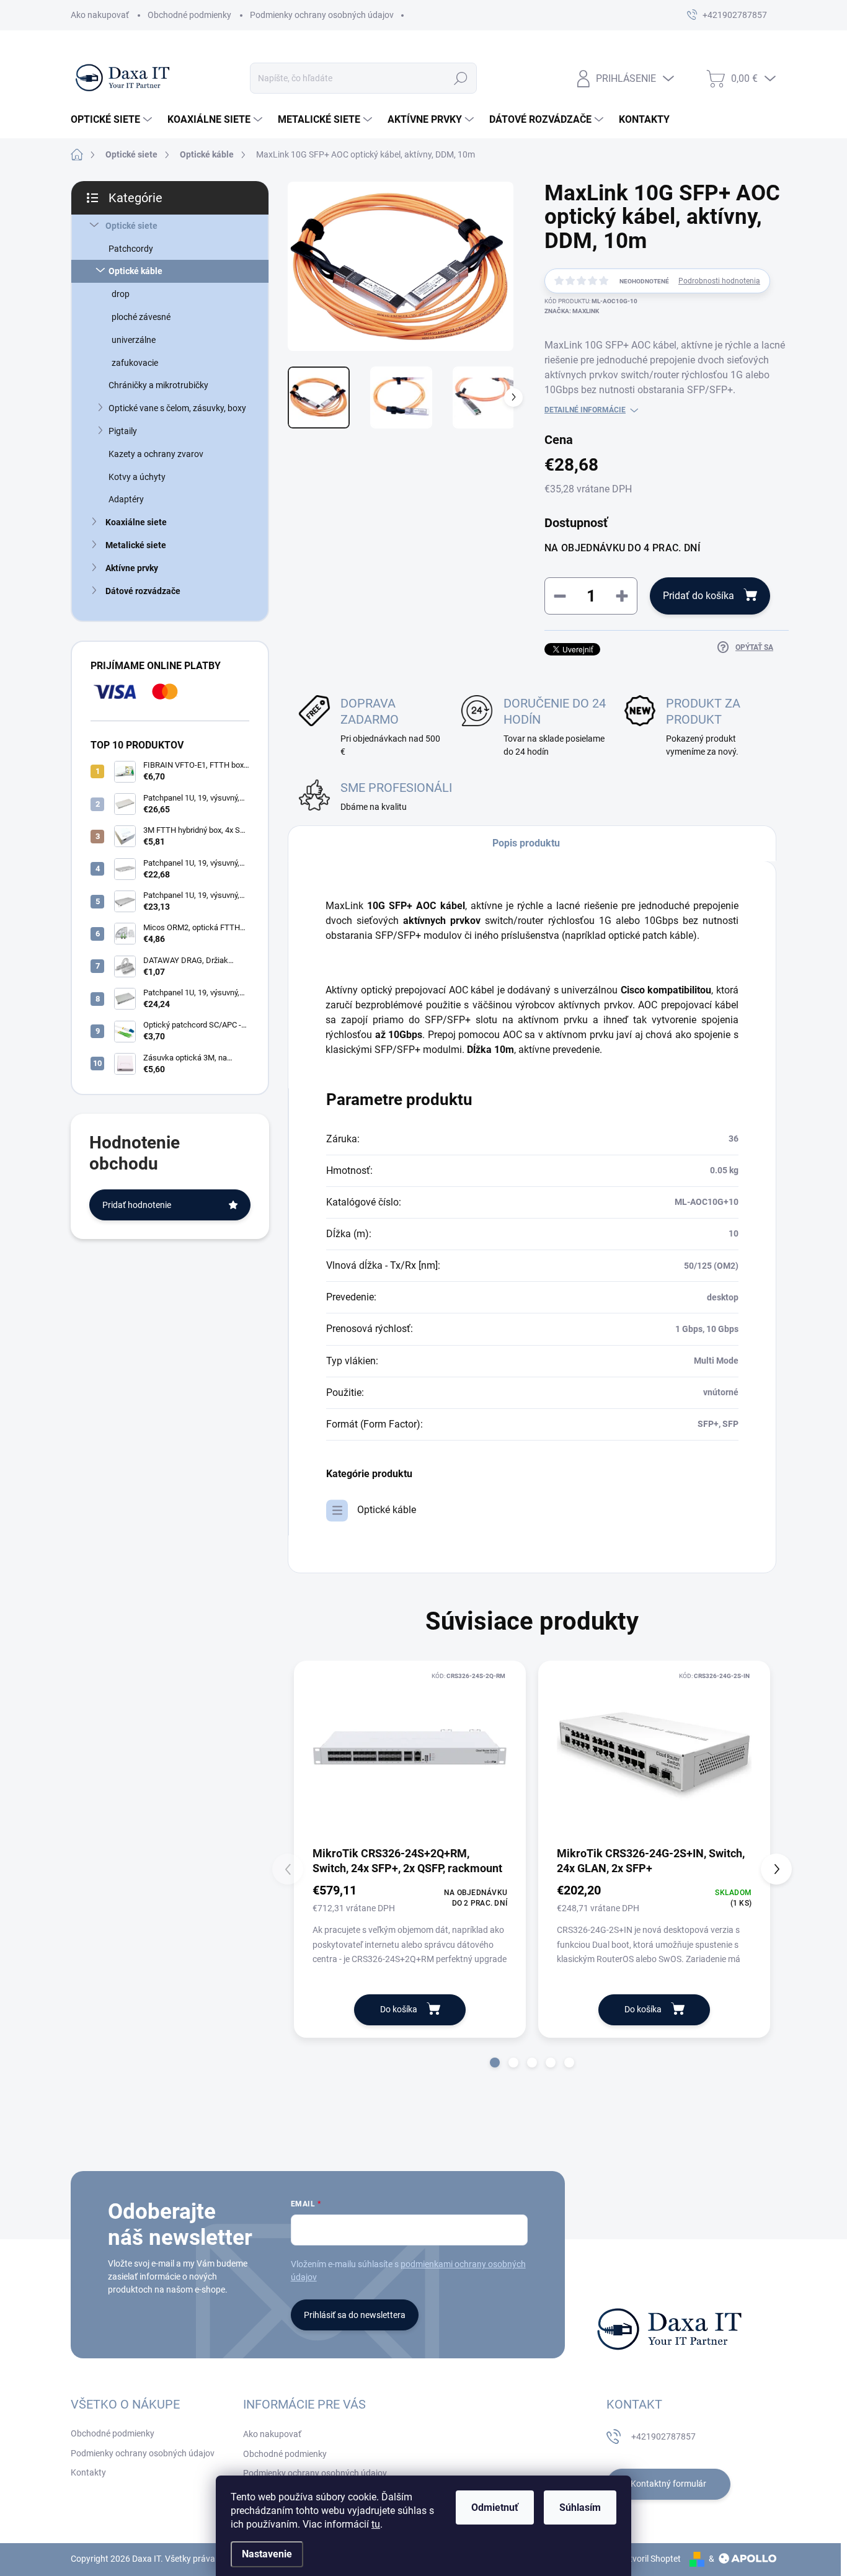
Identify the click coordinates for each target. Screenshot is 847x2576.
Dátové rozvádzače (143, 591)
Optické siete (131, 226)
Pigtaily (123, 431)
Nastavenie (267, 2554)
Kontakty (88, 2472)
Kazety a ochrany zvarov (156, 454)
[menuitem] (113, 120)
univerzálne (134, 340)
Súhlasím (580, 2507)
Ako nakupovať (100, 15)
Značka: (572, 311)
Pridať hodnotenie (137, 1205)
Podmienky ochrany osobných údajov (322, 15)
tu (376, 2524)
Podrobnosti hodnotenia (719, 281)
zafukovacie (135, 363)
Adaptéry (126, 499)
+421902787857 (663, 2436)
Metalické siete (136, 545)
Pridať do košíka (698, 596)
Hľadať (461, 78)
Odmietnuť (495, 2507)
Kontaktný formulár (668, 2484)
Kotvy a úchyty (137, 477)
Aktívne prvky (132, 568)
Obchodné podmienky (189, 15)
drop (121, 294)
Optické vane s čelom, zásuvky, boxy (177, 408)
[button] (495, 2063)
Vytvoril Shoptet (650, 2559)
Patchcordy (131, 249)
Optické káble (135, 271)
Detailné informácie (585, 410)
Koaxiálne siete (136, 522)
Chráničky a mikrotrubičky (158, 385)
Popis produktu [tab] (526, 843)
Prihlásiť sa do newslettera (355, 2315)
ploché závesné (141, 317)
